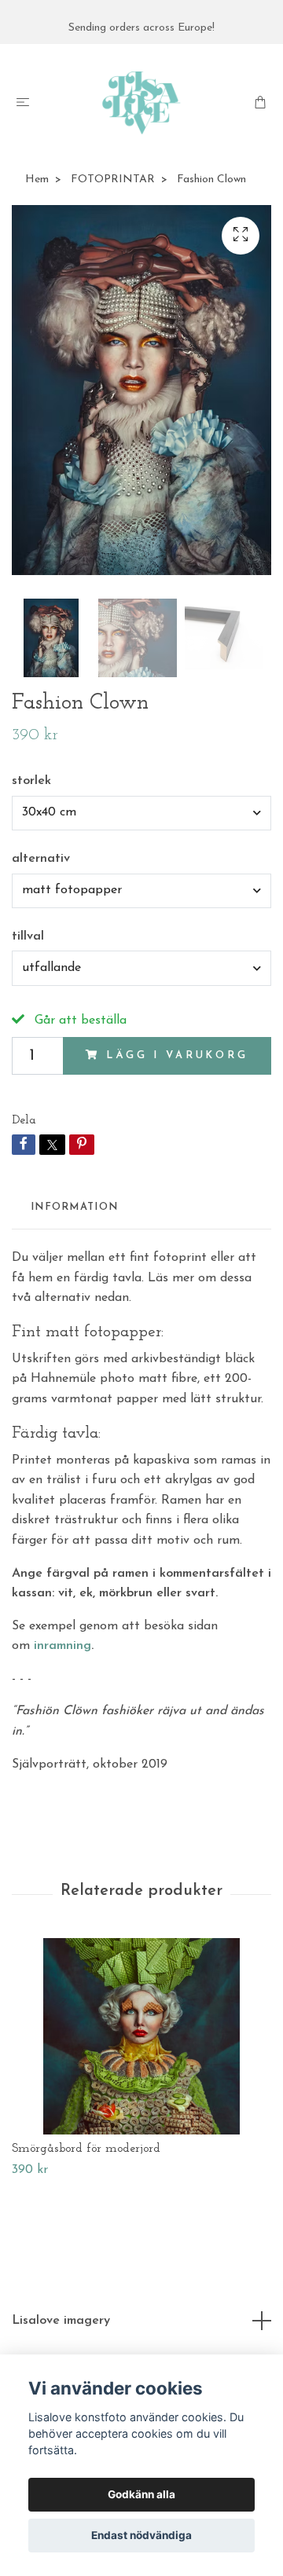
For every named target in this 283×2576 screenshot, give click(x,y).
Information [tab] (74, 1207)
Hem (37, 180)
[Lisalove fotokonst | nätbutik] (141, 103)
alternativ (41, 859)
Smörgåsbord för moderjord (86, 2149)
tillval (28, 936)
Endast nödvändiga (141, 2535)
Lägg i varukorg (177, 1055)
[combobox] (141, 813)
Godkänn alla (141, 2494)
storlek (31, 781)
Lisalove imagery (61, 2321)
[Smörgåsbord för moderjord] (141, 2036)
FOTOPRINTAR (113, 180)
